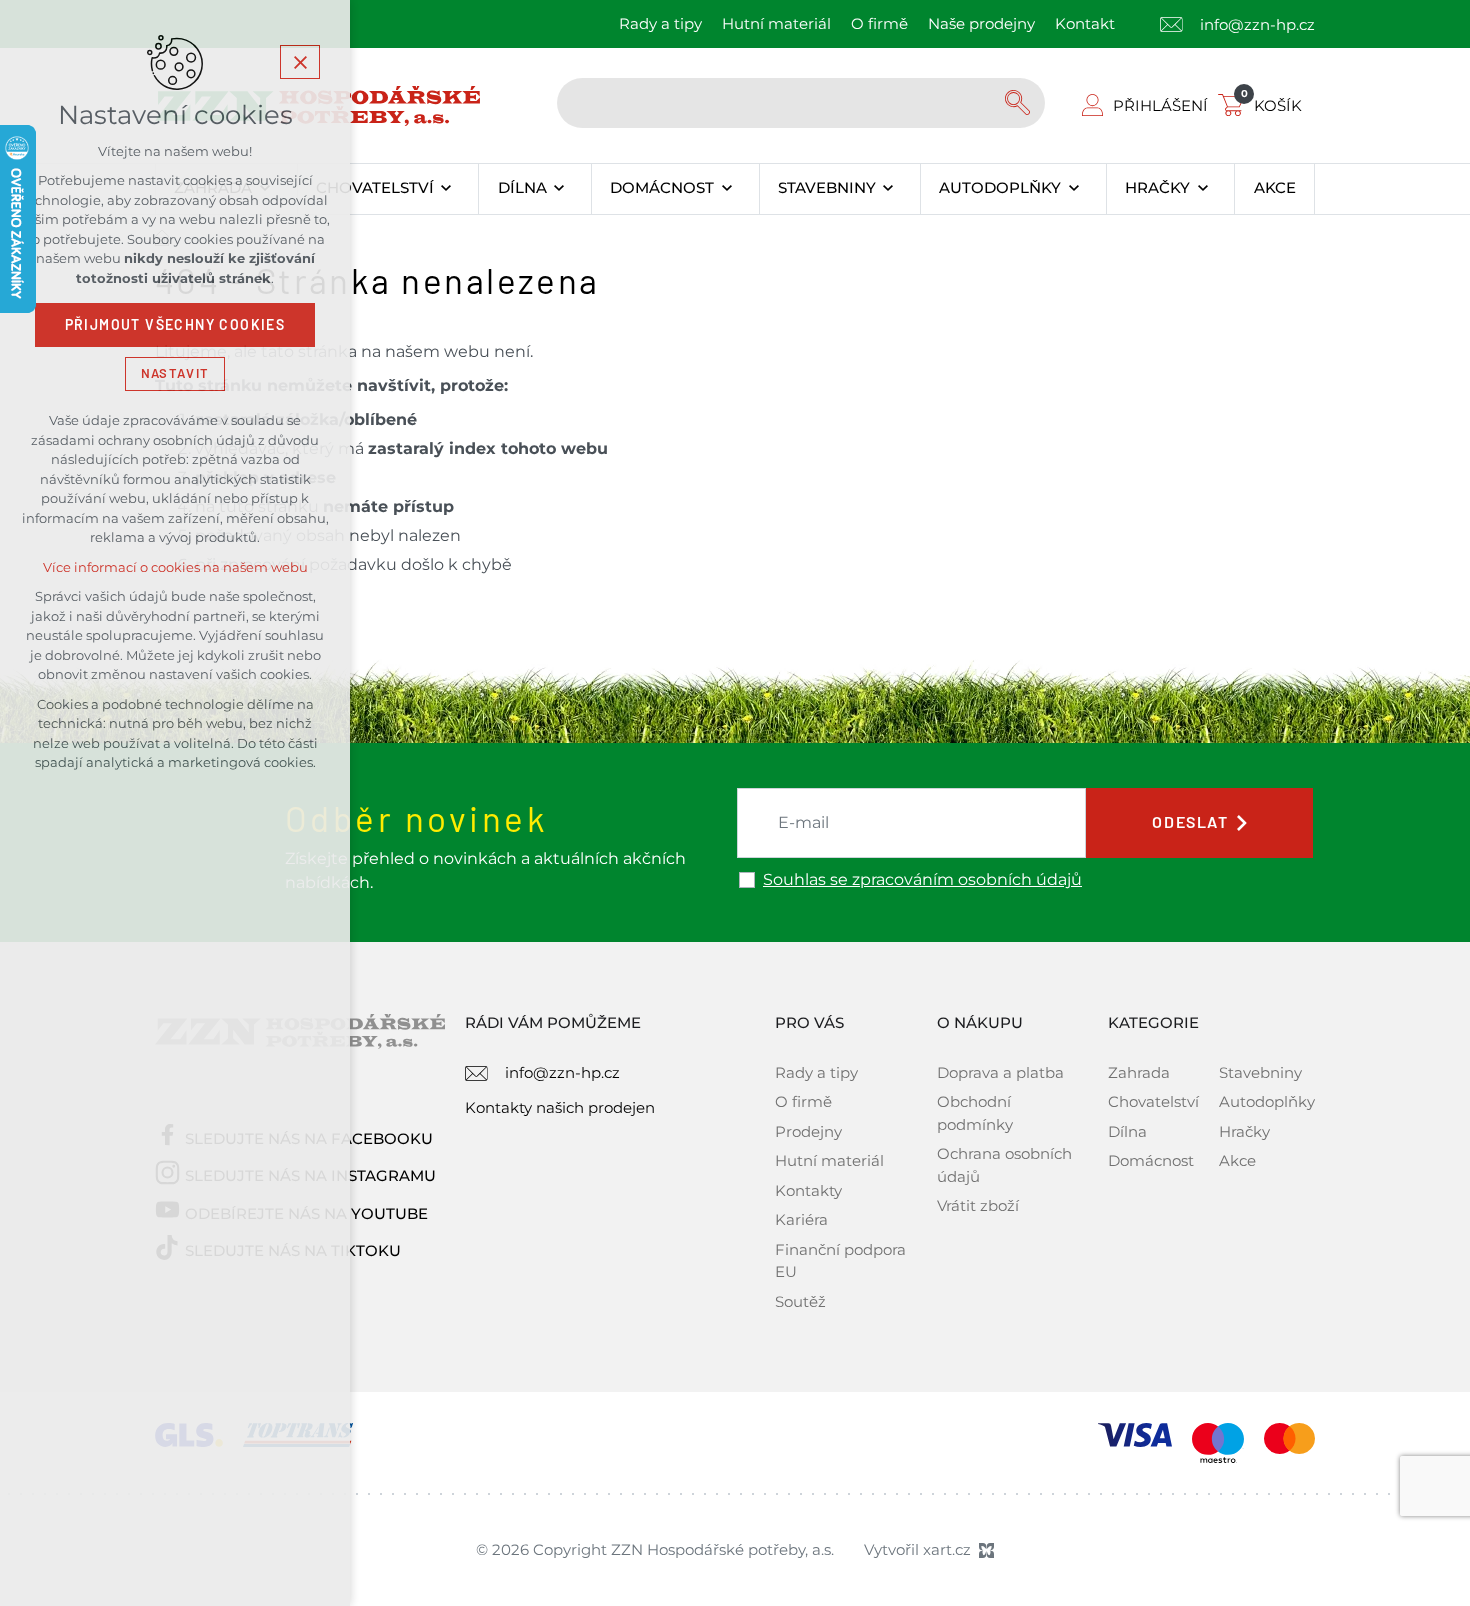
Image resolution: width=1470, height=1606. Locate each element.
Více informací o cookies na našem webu (175, 567)
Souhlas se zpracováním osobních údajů (922, 880)
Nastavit (175, 373)
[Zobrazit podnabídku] (446, 189)
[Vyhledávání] (801, 103)
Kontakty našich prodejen (560, 1107)
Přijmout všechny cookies (175, 325)
